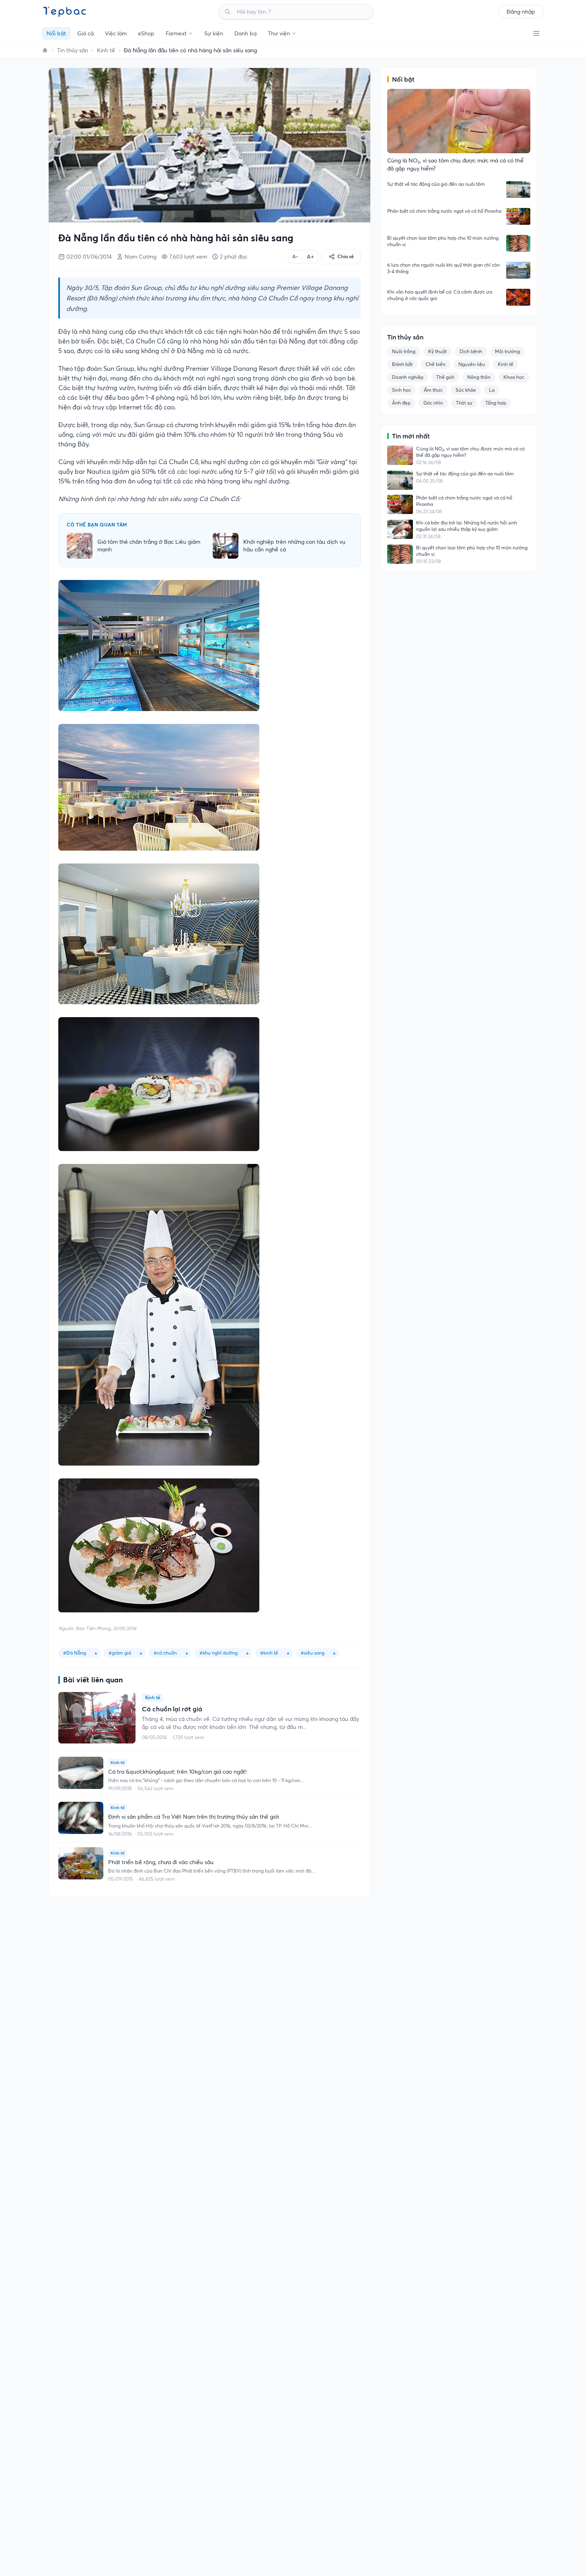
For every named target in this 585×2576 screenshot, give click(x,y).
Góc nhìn (433, 403)
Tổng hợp (496, 403)
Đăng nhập (521, 12)
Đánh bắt (402, 364)
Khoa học (514, 377)
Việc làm (116, 33)
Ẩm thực (433, 390)
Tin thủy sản (73, 50)
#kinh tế (269, 1653)
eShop (146, 33)
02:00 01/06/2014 (89, 257)
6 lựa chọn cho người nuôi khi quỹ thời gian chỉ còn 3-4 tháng (443, 268)
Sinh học (401, 390)
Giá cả (85, 33)
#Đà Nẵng (75, 1653)
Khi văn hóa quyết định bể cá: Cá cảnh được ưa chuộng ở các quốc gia (440, 295)
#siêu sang (313, 1653)
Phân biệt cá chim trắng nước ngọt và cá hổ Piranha (444, 211)
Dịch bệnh (471, 351)
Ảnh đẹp (401, 403)
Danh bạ (245, 33)
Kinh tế (106, 50)
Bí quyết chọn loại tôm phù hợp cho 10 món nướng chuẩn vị (443, 241)
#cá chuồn (165, 1653)
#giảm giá (120, 1653)
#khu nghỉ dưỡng (219, 1653)
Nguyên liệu (472, 364)
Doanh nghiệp (408, 377)
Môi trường (507, 351)
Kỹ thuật (437, 351)
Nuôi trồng (404, 351)
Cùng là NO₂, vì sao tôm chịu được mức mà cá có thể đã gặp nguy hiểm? (470, 452)
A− (295, 256)
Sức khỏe (466, 390)
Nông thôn (479, 377)
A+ (310, 257)
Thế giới (445, 377)
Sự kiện (214, 33)
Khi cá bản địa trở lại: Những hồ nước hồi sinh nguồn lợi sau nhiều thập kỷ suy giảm (467, 526)
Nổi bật (56, 33)
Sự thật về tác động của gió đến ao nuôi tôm (436, 184)
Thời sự (464, 403)
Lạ (492, 390)
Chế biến (435, 364)
